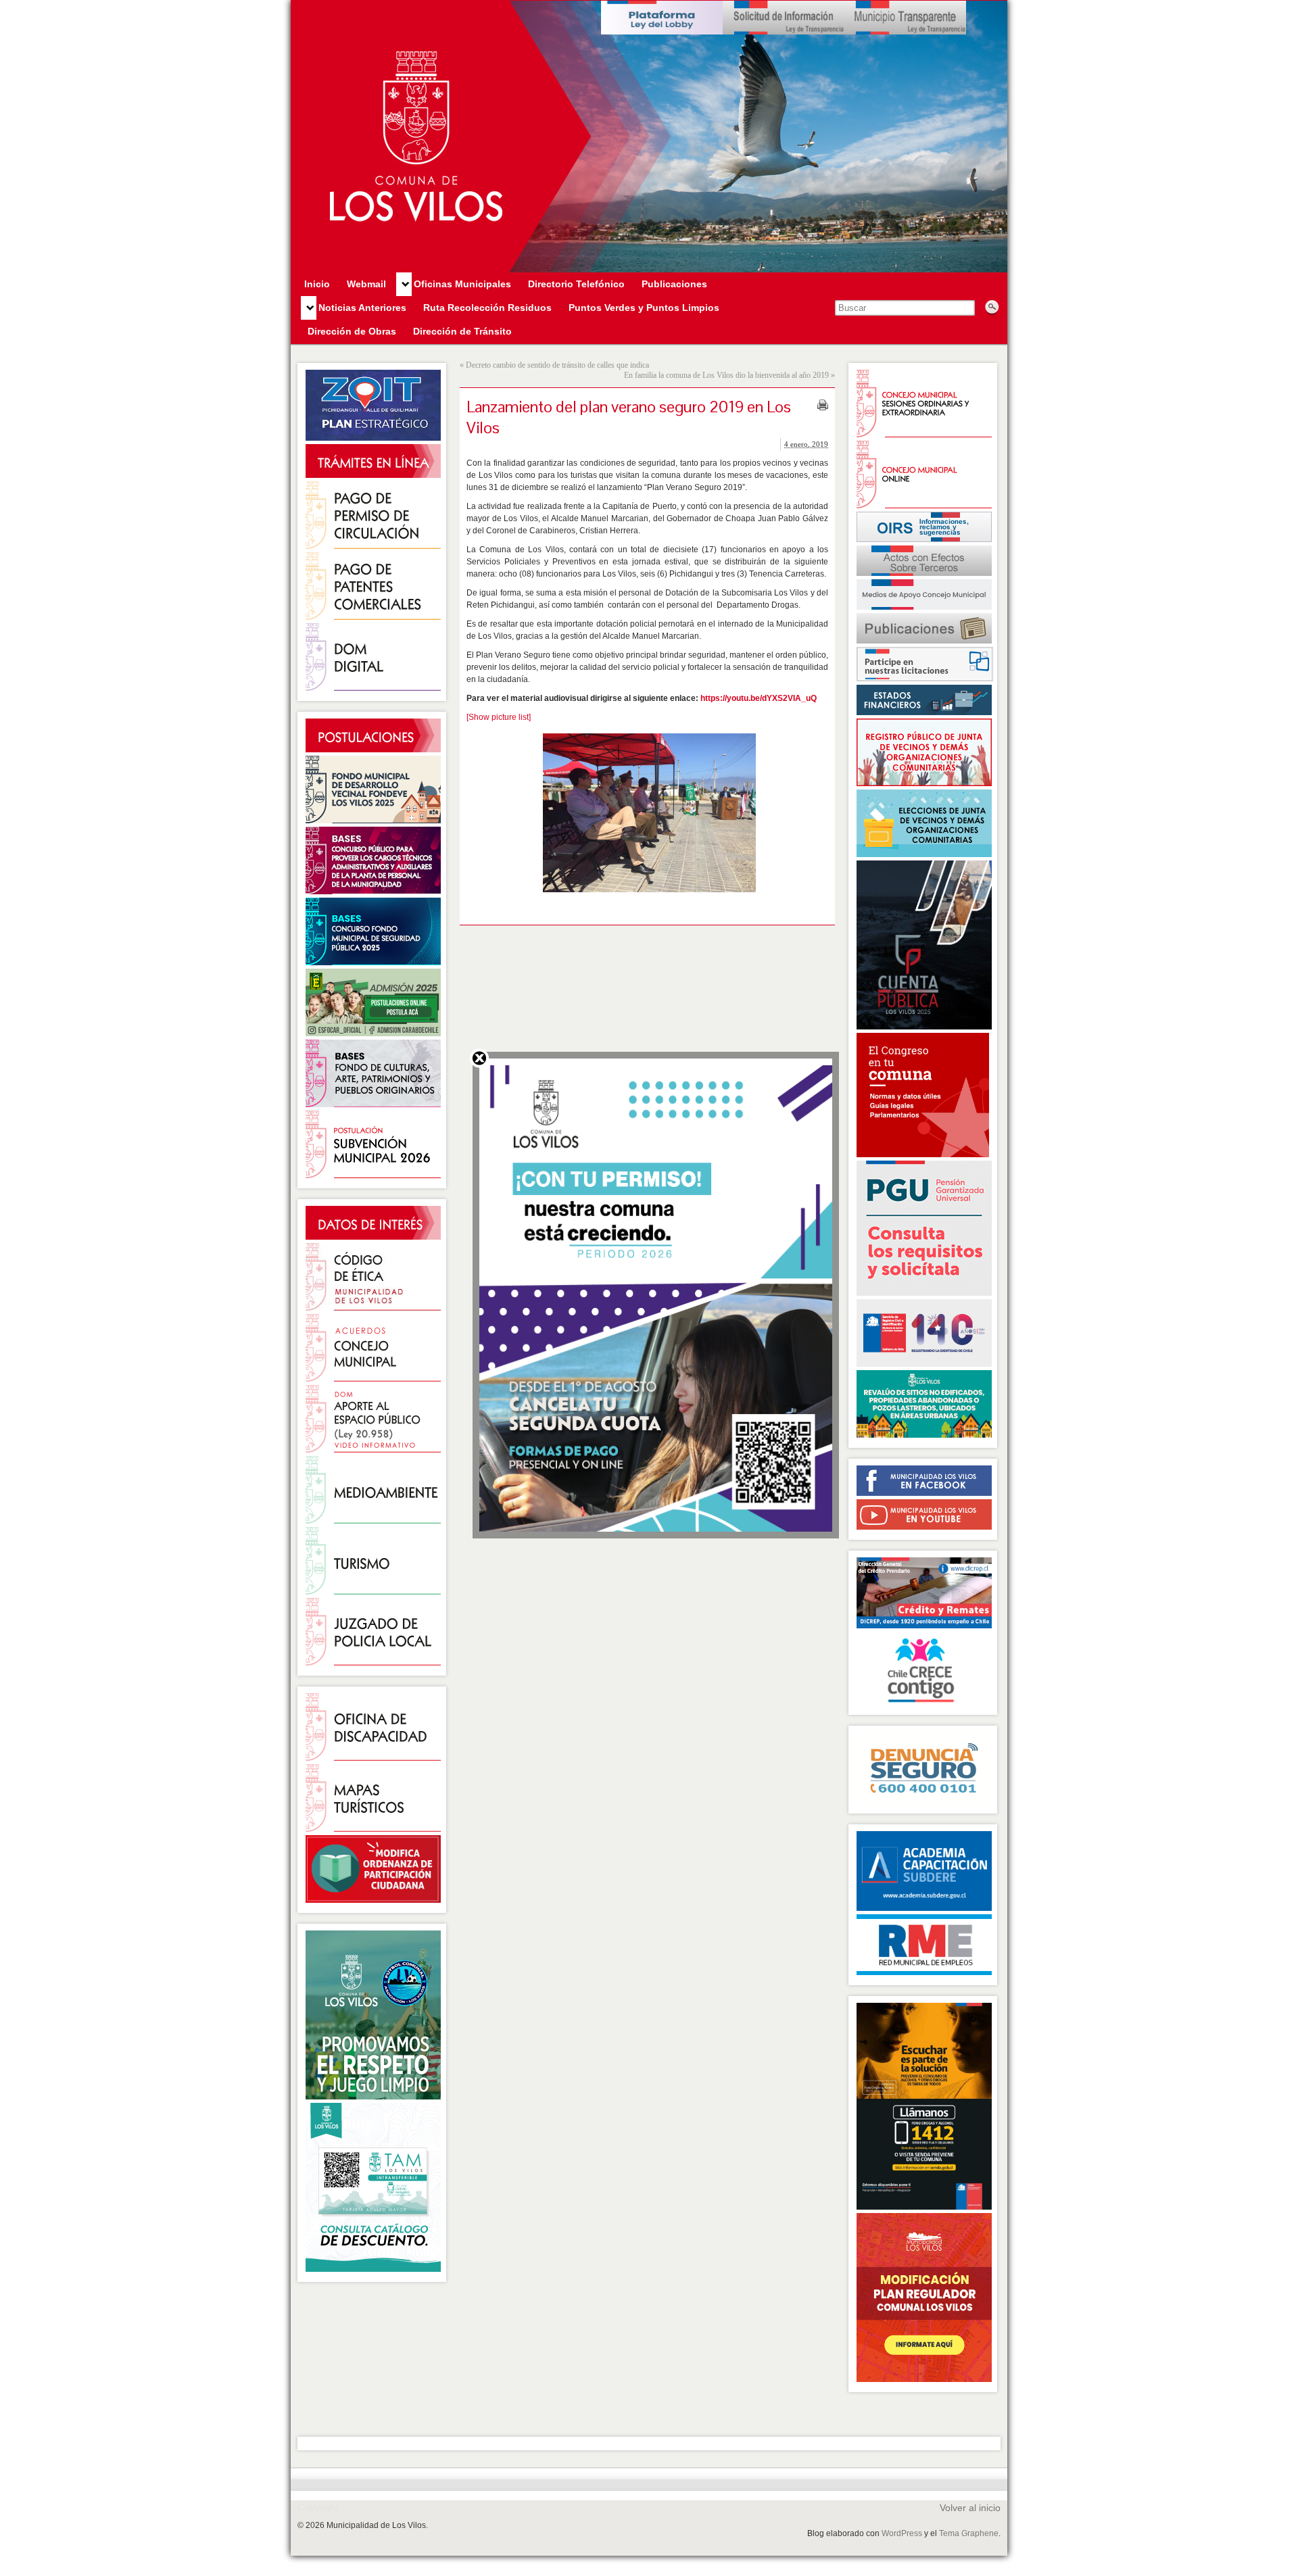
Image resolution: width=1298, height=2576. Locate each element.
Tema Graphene (969, 2533)
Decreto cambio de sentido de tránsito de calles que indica (557, 365)
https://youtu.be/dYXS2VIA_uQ (759, 698)
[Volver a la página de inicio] (649, 137)
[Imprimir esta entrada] (823, 405)
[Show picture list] (499, 717)
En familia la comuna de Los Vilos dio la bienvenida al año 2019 (726, 375)
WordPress (902, 2533)
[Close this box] (479, 1058)
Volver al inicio (970, 2508)
